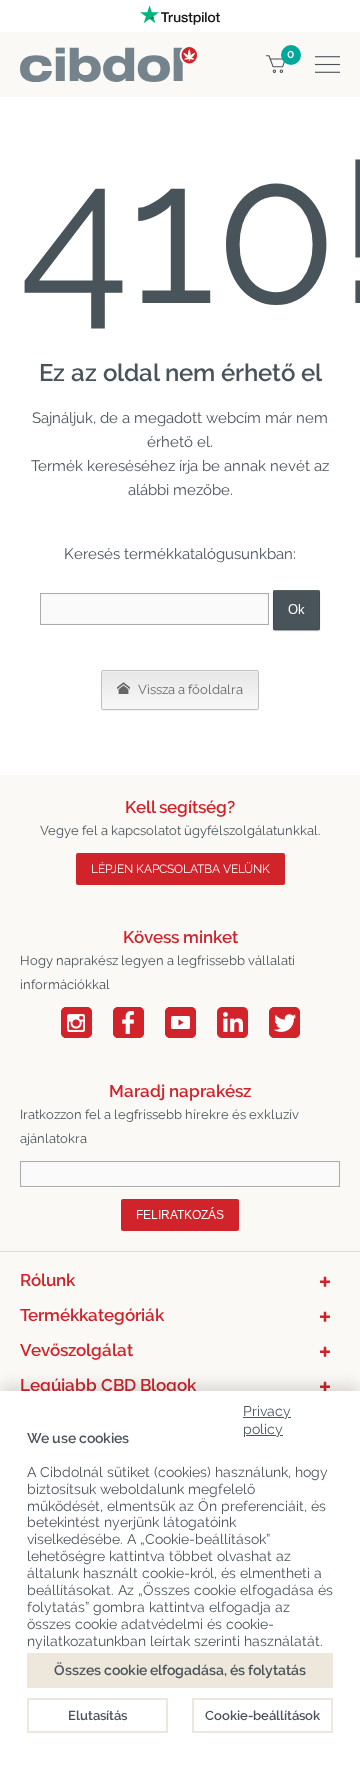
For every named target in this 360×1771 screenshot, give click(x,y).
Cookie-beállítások (262, 1715)
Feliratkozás (180, 1215)
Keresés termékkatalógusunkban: (180, 554)
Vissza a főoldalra (189, 689)
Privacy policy (267, 1416)
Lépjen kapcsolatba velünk (180, 869)
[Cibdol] (108, 58)
